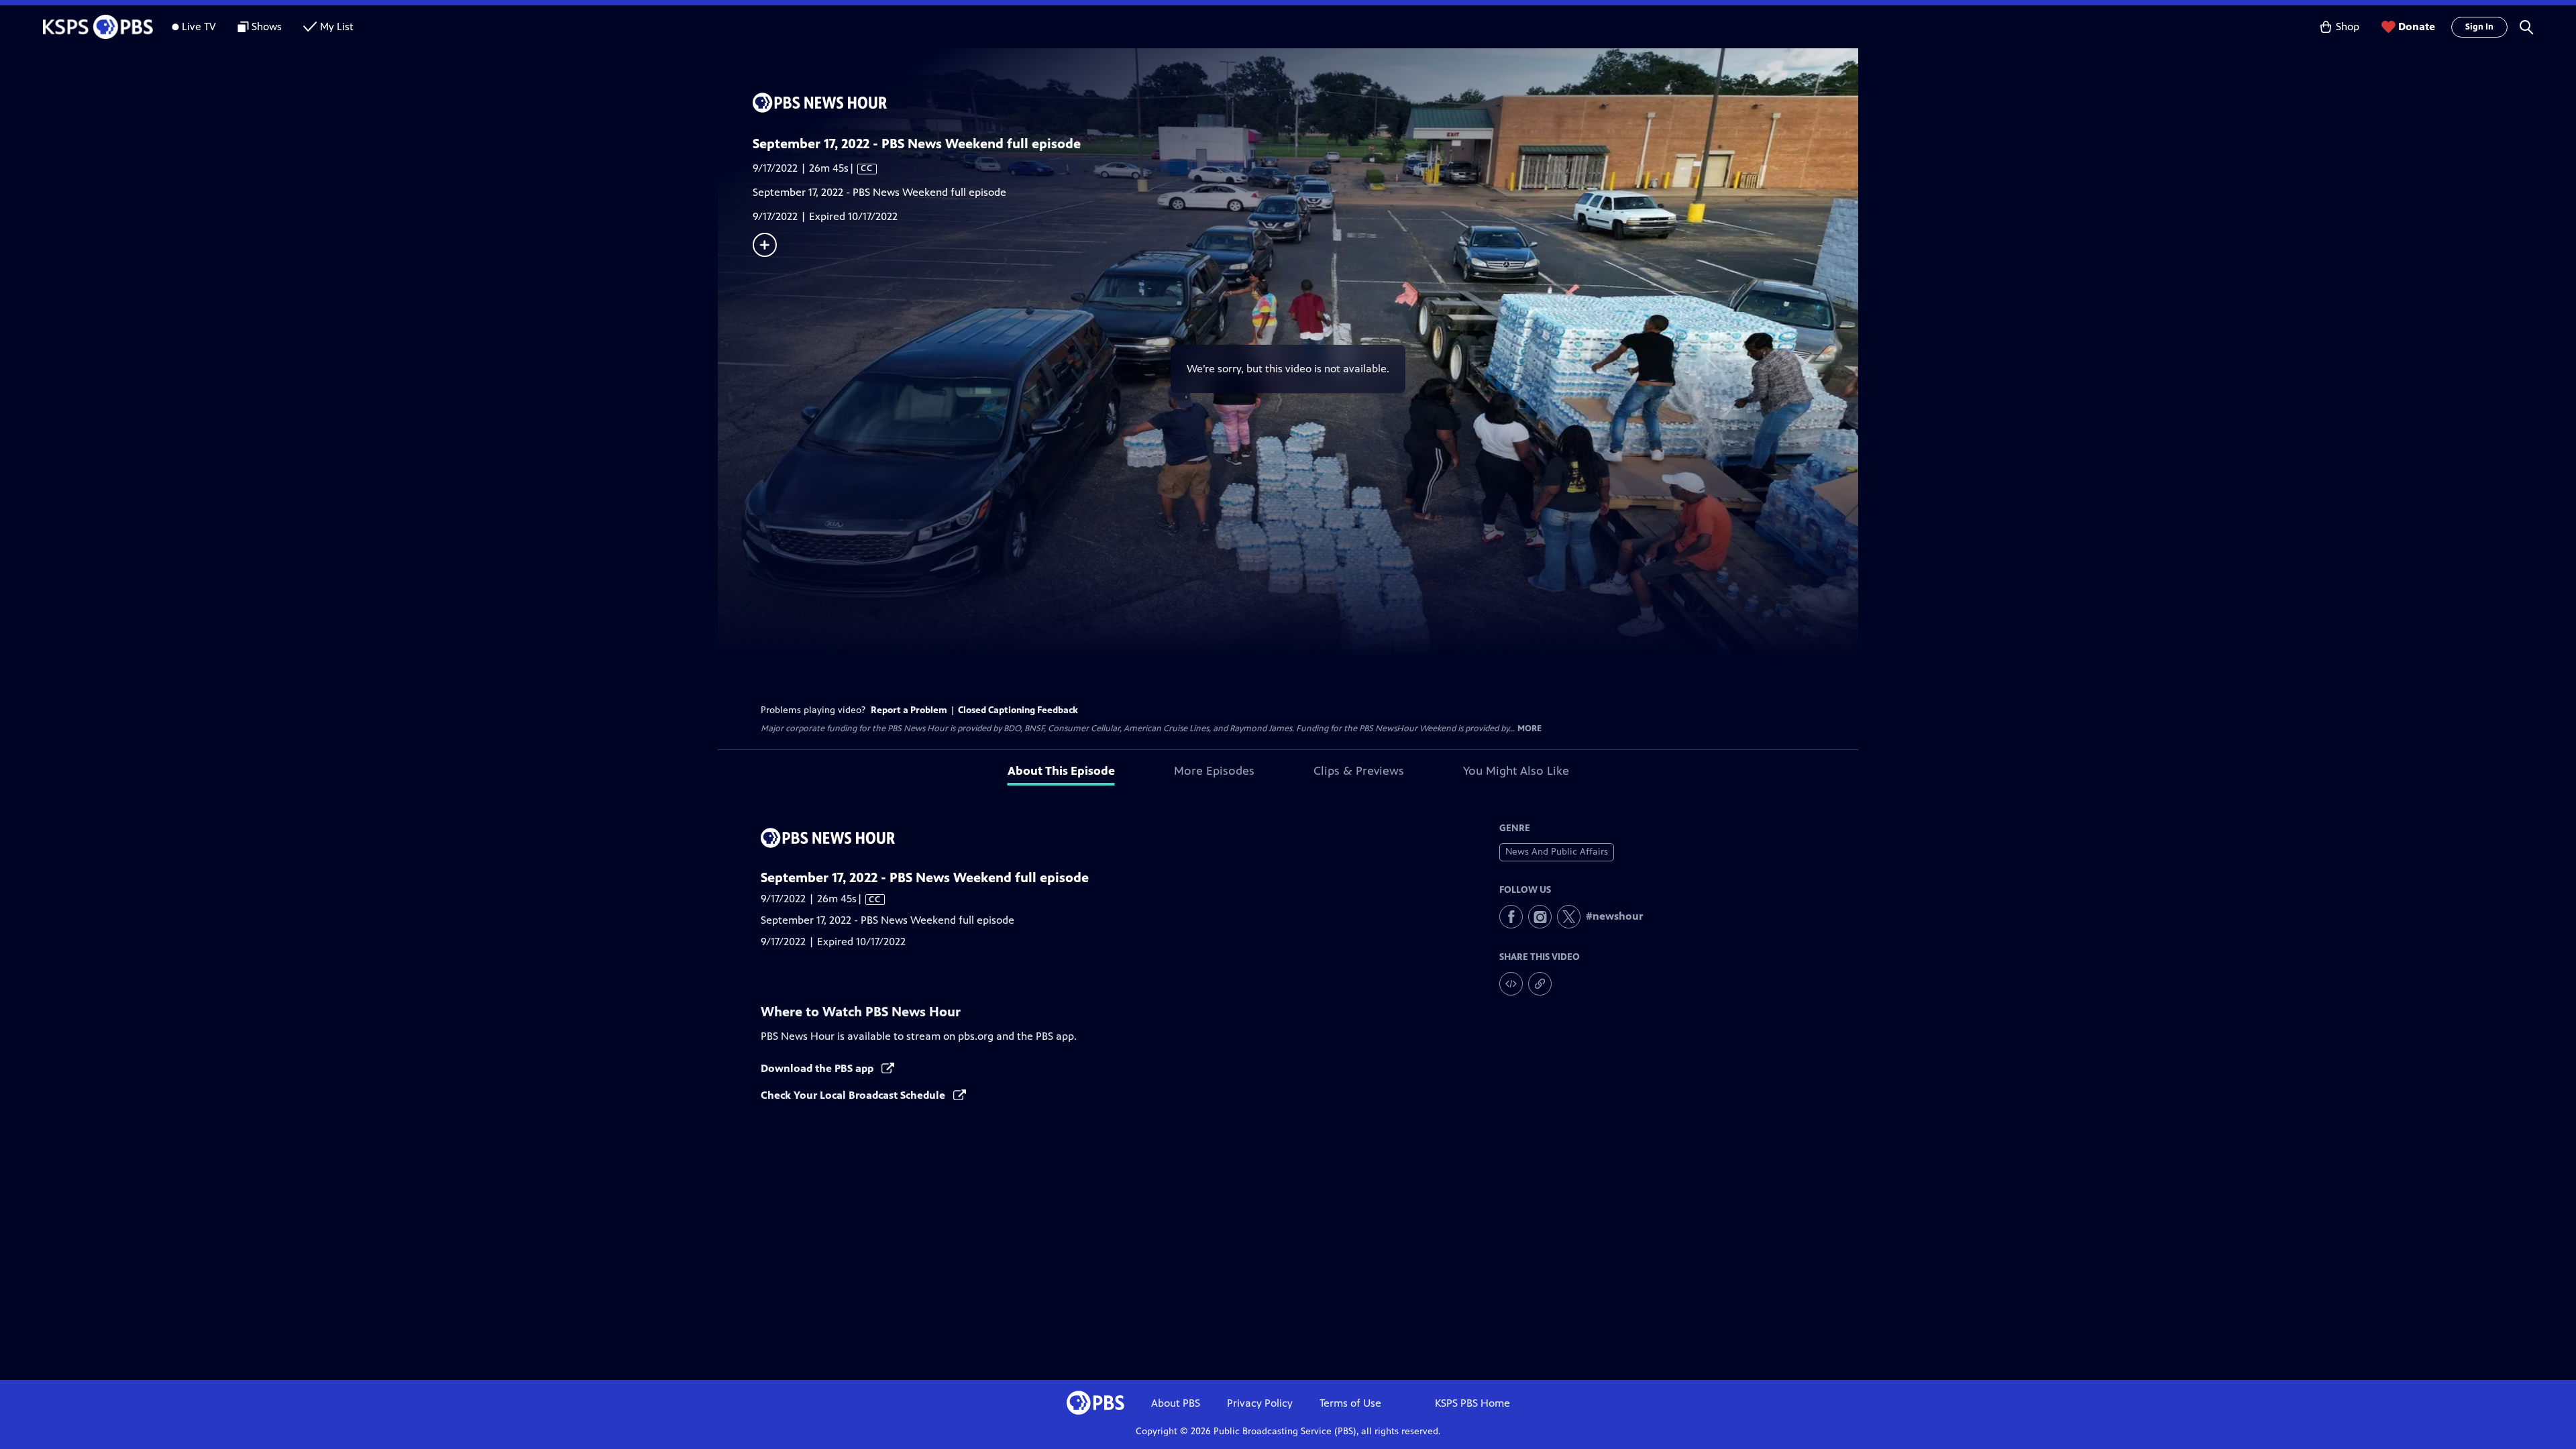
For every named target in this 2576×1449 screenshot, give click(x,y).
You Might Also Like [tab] (1516, 771)
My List (337, 26)
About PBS (1176, 1403)
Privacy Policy (1260, 1403)
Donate (2417, 26)
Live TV (199, 26)
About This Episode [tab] (1061, 771)
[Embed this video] (1511, 984)
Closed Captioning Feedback (1018, 710)
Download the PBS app (818, 1068)
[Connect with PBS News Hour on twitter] (1569, 917)
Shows (267, 26)
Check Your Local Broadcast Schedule (854, 1095)
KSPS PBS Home (1472, 1403)
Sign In (2479, 27)
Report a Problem (909, 710)
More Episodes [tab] (1214, 771)
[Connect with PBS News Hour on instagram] (1540, 917)
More (1529, 729)
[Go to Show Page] (1305, 103)
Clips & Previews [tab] (1359, 771)
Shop (2348, 26)
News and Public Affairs (1557, 852)
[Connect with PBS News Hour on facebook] (1511, 917)
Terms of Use (1350, 1403)
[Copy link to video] (1540, 984)
